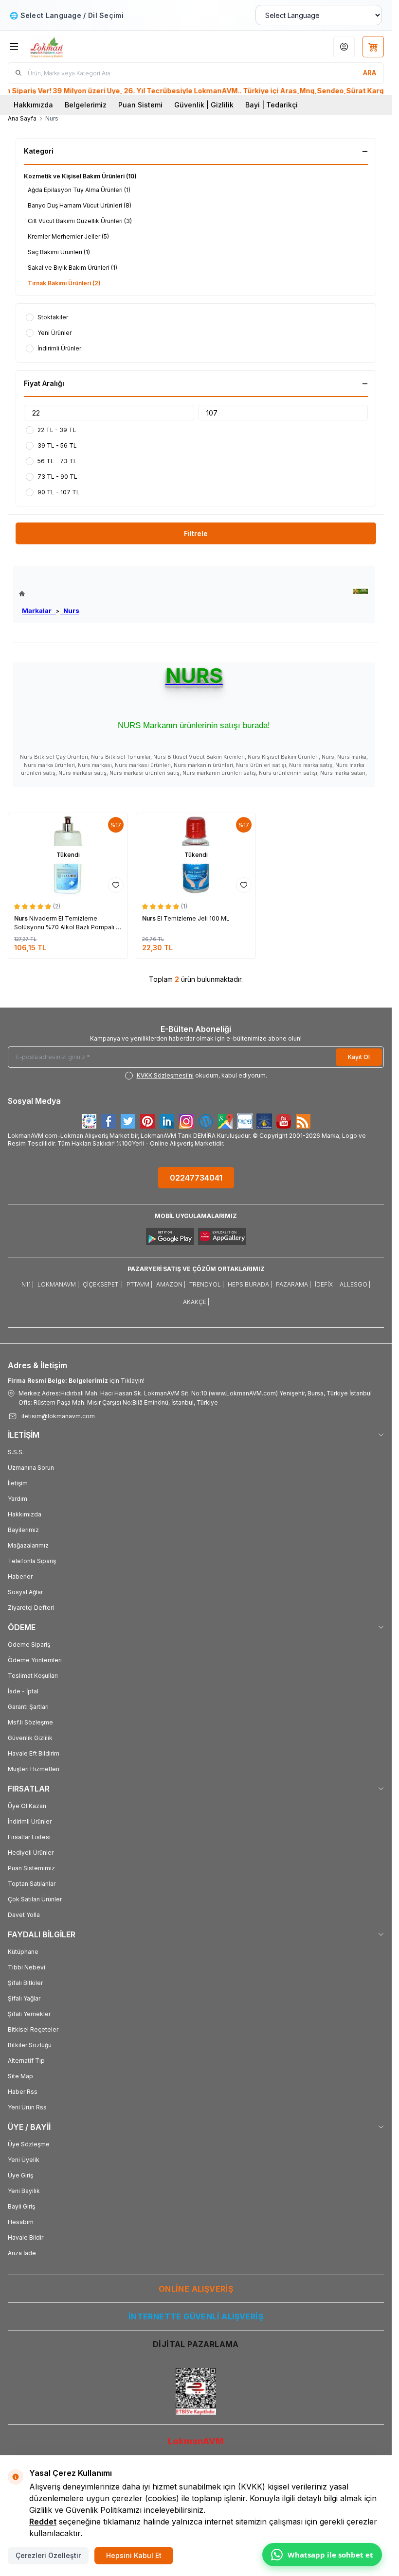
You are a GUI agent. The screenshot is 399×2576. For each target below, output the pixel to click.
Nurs (70, 610)
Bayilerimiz (23, 1530)
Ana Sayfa (22, 118)
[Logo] (76, 46)
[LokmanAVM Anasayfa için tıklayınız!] (49, 594)
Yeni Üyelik (24, 2160)
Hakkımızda (33, 105)
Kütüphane (23, 1952)
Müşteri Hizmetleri (34, 1769)
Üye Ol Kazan (27, 1806)
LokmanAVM (196, 2441)
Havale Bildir (26, 2237)
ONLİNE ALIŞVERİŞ (196, 2289)
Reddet (43, 2522)
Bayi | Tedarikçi (272, 105)
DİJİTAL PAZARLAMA (196, 2344)
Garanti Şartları (28, 1707)
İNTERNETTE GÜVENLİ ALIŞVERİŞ (196, 2316)
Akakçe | (196, 1302)
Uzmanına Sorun (31, 1468)
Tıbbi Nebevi (27, 1967)
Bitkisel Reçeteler (33, 2029)
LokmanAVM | (58, 1284)
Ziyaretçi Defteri (31, 1608)
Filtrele (196, 533)
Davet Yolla (24, 1915)
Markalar (39, 610)
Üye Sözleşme (29, 2144)
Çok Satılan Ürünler (35, 1899)
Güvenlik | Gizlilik (204, 105)
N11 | (27, 1284)
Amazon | (171, 1284)
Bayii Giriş (21, 2206)
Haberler (20, 1576)
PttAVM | (139, 1284)
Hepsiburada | (250, 1284)
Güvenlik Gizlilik (30, 1738)
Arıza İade (22, 2253)
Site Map (20, 2076)
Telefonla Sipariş (32, 1561)
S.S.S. (16, 1452)
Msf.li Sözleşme (30, 1722)
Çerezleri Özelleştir (48, 2555)
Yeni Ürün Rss (27, 2107)
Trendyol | (207, 1284)
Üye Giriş (20, 2175)
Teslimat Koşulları (33, 1676)
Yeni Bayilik (24, 2191)
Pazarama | (293, 1284)
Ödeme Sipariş (29, 1645)
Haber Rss (23, 2092)
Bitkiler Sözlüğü (30, 2045)
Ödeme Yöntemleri (35, 1660)
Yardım (18, 1499)
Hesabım (21, 2222)
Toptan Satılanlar (32, 1884)
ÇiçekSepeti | (103, 1284)
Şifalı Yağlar (24, 1998)
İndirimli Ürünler (30, 1821)
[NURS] (361, 591)
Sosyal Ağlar (25, 1592)
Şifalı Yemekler (29, 2014)
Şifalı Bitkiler (25, 1983)
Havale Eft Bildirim (34, 1753)
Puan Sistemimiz (31, 1868)
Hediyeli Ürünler (31, 1853)
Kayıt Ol (359, 1057)
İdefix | (325, 1284)
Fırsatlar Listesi (29, 1837)
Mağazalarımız (28, 1545)
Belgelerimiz (86, 105)
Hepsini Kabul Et (134, 2555)
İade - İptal (23, 1691)
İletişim (18, 1483)
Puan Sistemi (140, 105)
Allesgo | (355, 1284)
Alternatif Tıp (26, 2061)
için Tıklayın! (76, 1381)
